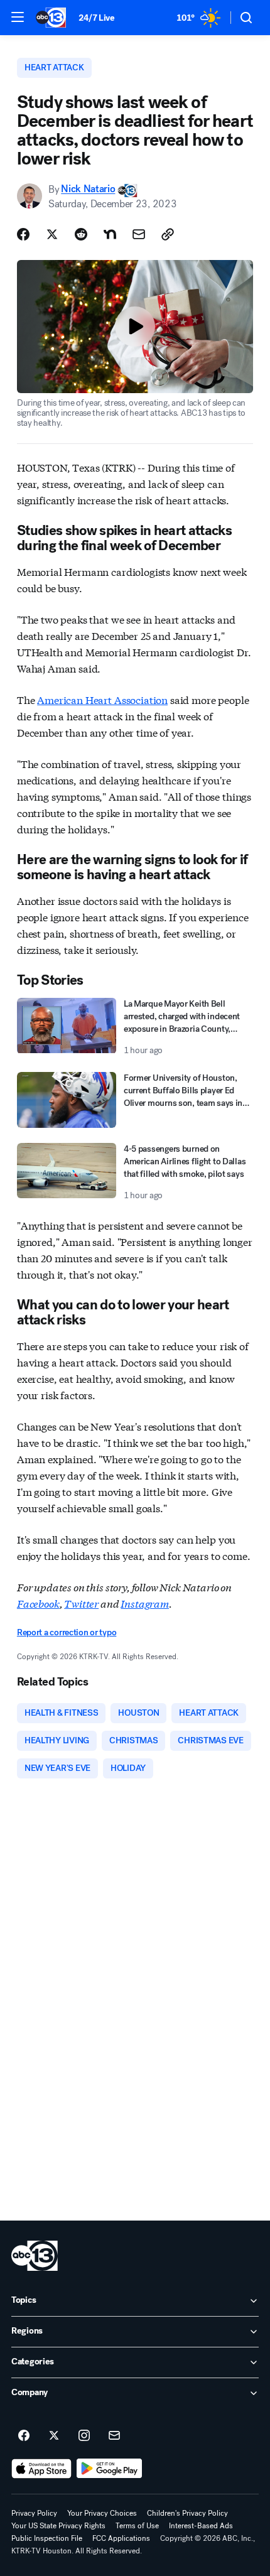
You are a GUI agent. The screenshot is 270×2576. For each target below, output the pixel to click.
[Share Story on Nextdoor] (110, 234)
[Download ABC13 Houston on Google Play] (110, 2469)
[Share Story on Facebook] (23, 234)
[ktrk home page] (35, 2256)
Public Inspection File (47, 2538)
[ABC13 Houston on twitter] (54, 2436)
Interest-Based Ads (201, 2526)
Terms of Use (137, 2526)
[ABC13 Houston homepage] (51, 18)
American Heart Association (102, 699)
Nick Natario (88, 189)
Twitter (81, 1603)
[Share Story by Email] (139, 234)
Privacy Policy (34, 2513)
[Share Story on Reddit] (81, 234)
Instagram (145, 1603)
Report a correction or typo (67, 1632)
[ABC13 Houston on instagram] (84, 2436)
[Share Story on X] (52, 234)
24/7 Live (96, 18)
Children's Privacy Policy (187, 2513)
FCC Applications (121, 2538)
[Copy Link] (168, 234)
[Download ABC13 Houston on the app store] (41, 2469)
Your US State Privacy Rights (58, 2526)
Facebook (38, 1603)
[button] (18, 17)
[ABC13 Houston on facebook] (24, 2436)
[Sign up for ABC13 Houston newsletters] (114, 2436)
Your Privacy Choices (102, 2513)
